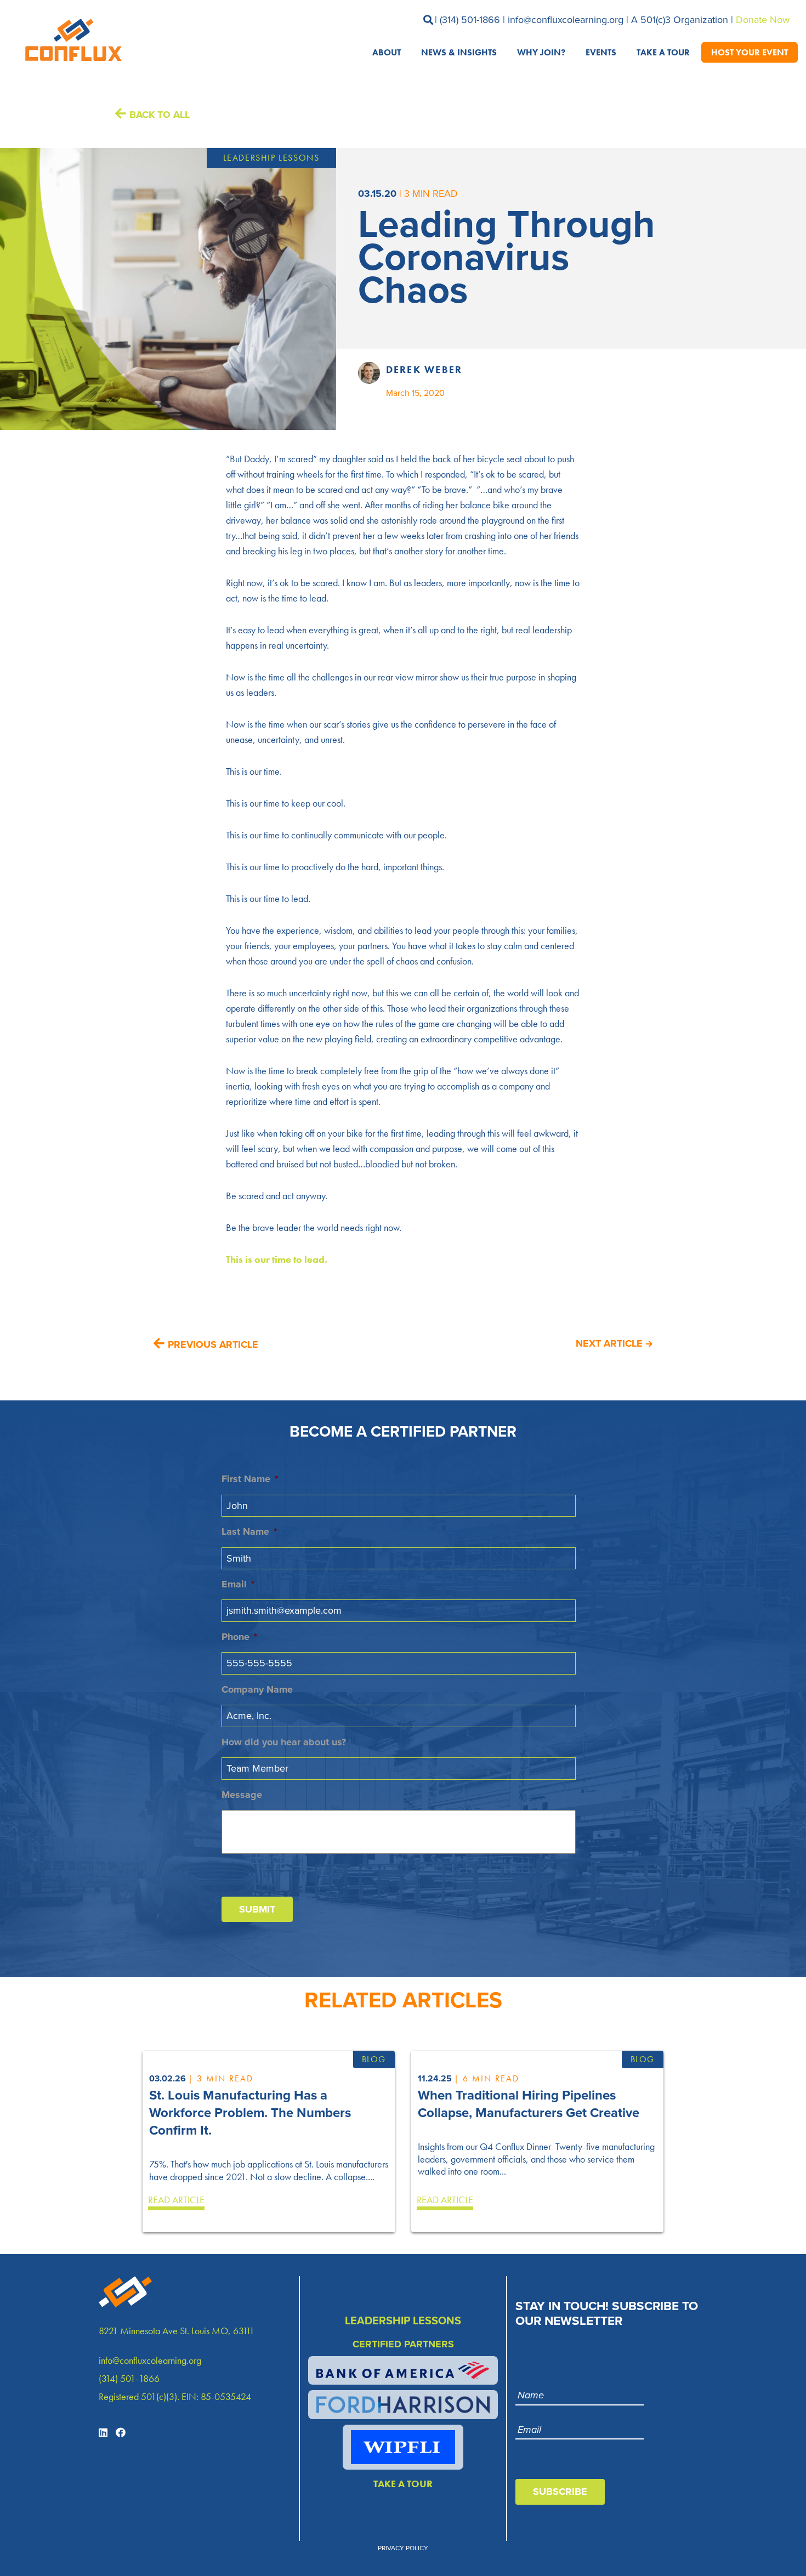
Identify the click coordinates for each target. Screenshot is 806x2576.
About (387, 52)
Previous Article (213, 1344)
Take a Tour (663, 52)
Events (601, 52)
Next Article (609, 1343)
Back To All (160, 115)
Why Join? (541, 52)
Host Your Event (750, 52)
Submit (257, 1909)
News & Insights (459, 52)
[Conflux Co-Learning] (71, 40)
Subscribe (560, 2492)
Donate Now (763, 20)
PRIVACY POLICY (403, 2548)
